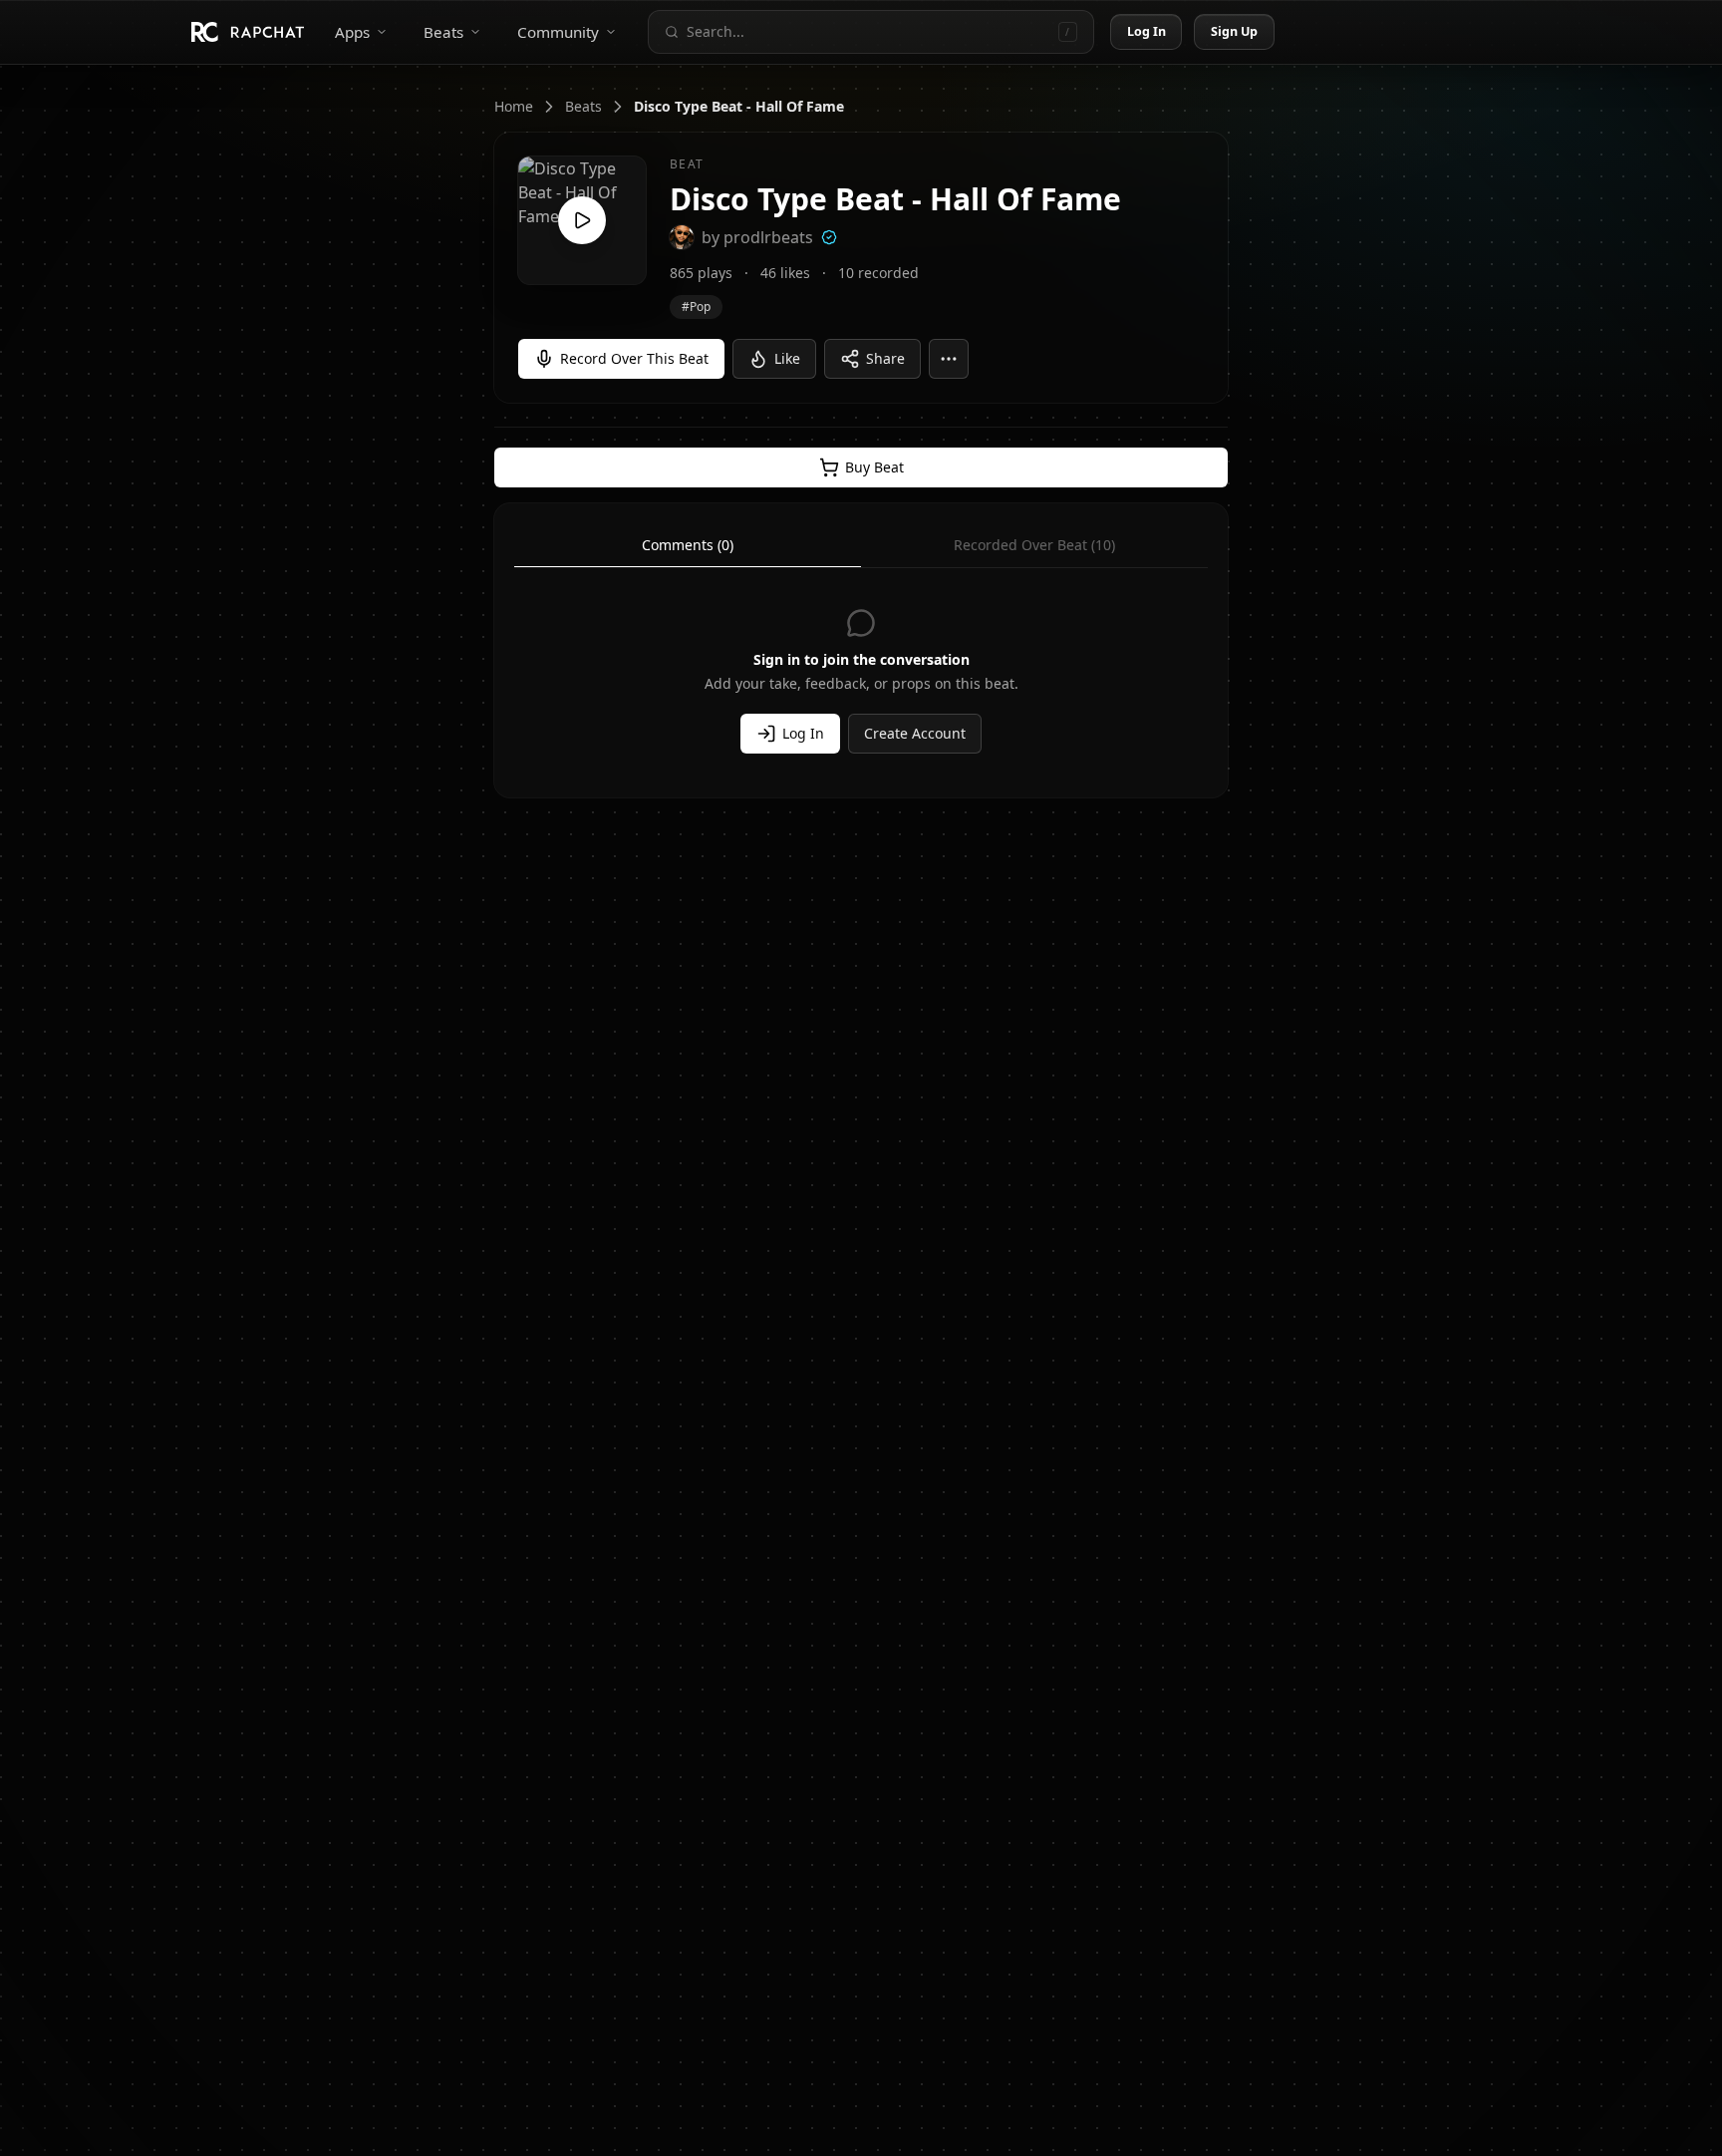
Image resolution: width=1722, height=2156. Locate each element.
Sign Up (1235, 31)
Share (885, 358)
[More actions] (949, 359)
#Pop (696, 307)
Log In (1147, 31)
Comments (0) (688, 545)
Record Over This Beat (634, 358)
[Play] (582, 220)
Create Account (915, 733)
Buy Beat (874, 467)
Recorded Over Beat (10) (1034, 545)
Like (787, 358)
